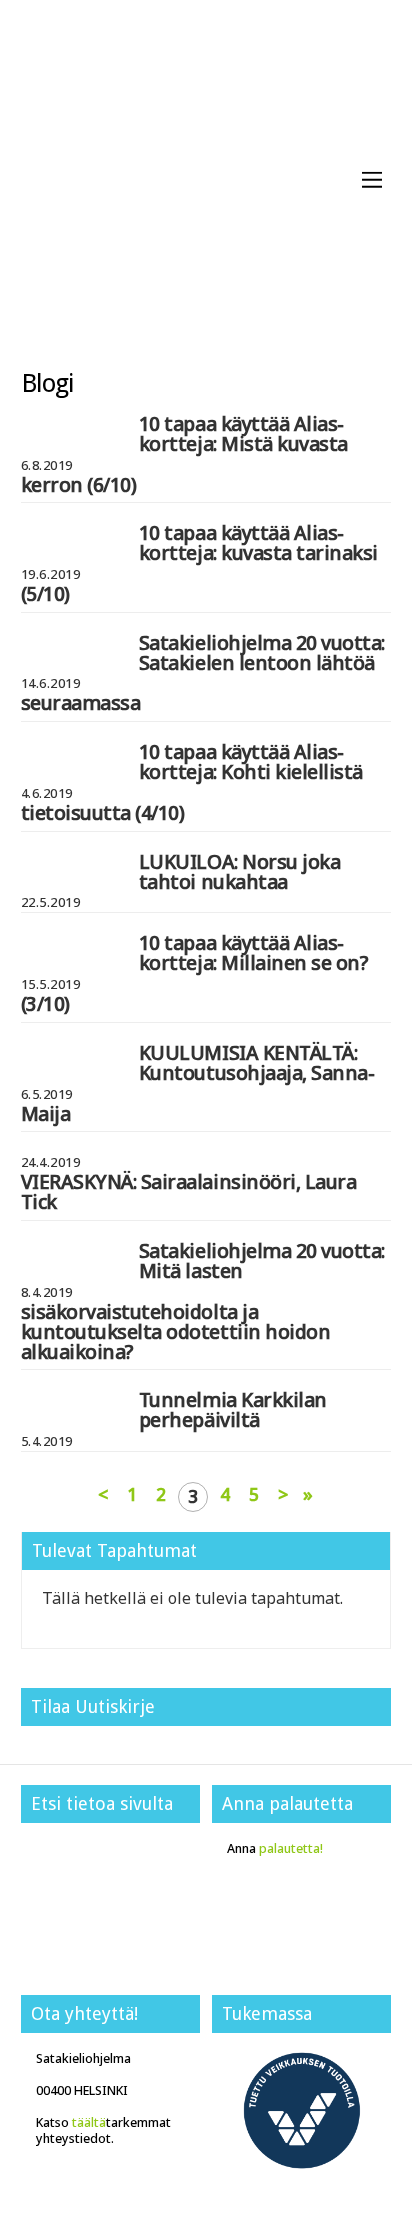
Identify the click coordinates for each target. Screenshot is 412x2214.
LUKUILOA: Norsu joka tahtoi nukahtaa (239, 871)
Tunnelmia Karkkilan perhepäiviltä (233, 1409)
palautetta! (291, 1848)
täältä (89, 2122)
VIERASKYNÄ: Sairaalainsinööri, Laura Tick (189, 1191)
